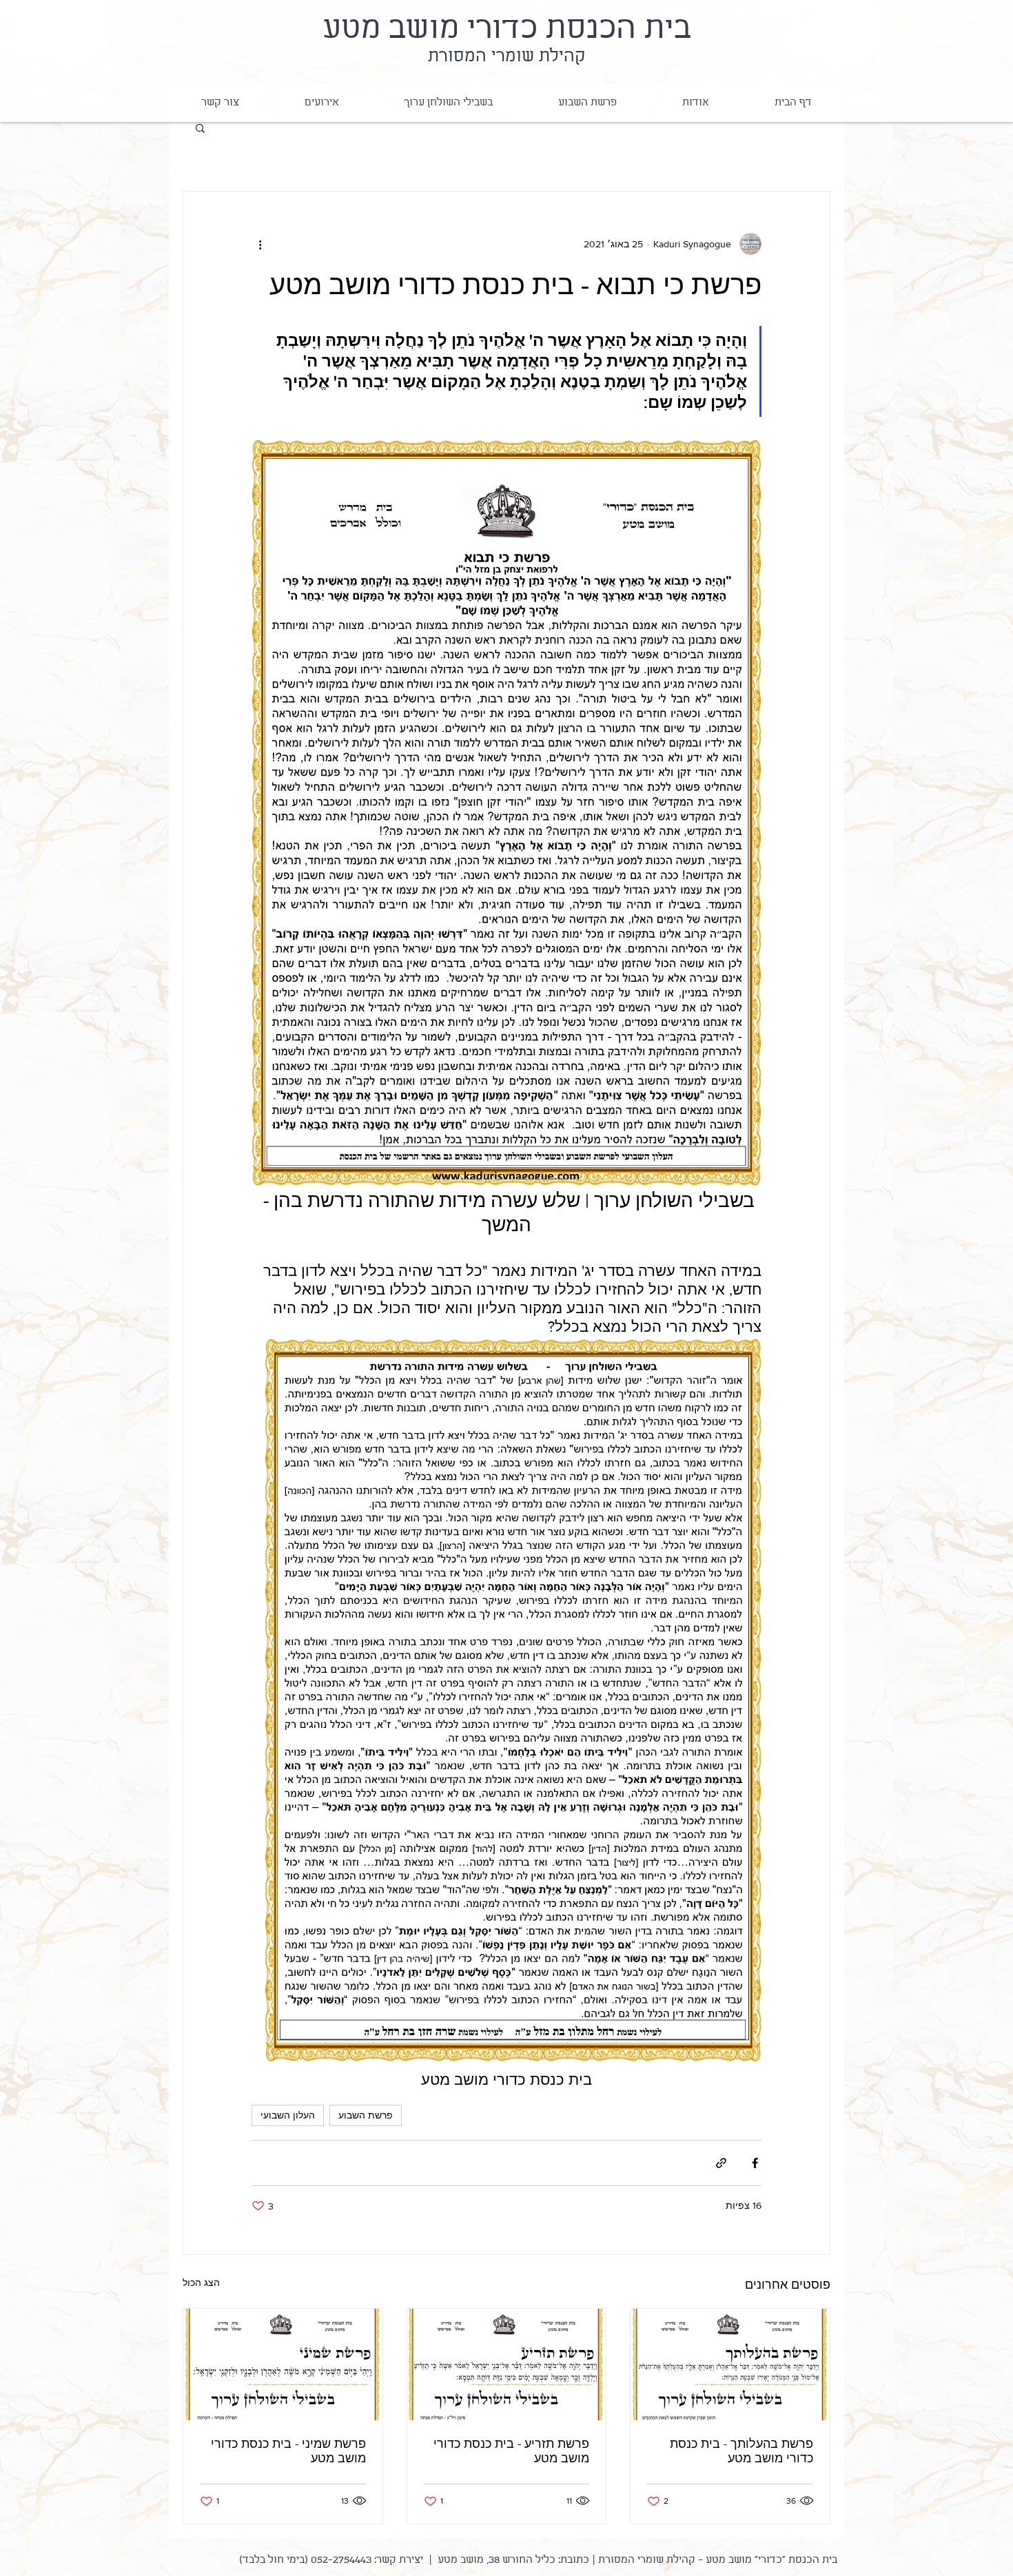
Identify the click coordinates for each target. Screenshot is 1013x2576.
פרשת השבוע (366, 2115)
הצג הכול (201, 2283)
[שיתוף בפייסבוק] (755, 2163)
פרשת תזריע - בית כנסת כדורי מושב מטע (511, 2451)
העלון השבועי (288, 2115)
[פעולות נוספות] (260, 244)
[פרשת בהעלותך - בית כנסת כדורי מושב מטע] (730, 2364)
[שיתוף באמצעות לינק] (721, 2163)
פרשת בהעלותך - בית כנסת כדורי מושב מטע (741, 2451)
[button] (200, 127)
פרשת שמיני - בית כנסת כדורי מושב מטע (288, 2451)
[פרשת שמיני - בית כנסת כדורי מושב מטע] (283, 2364)
